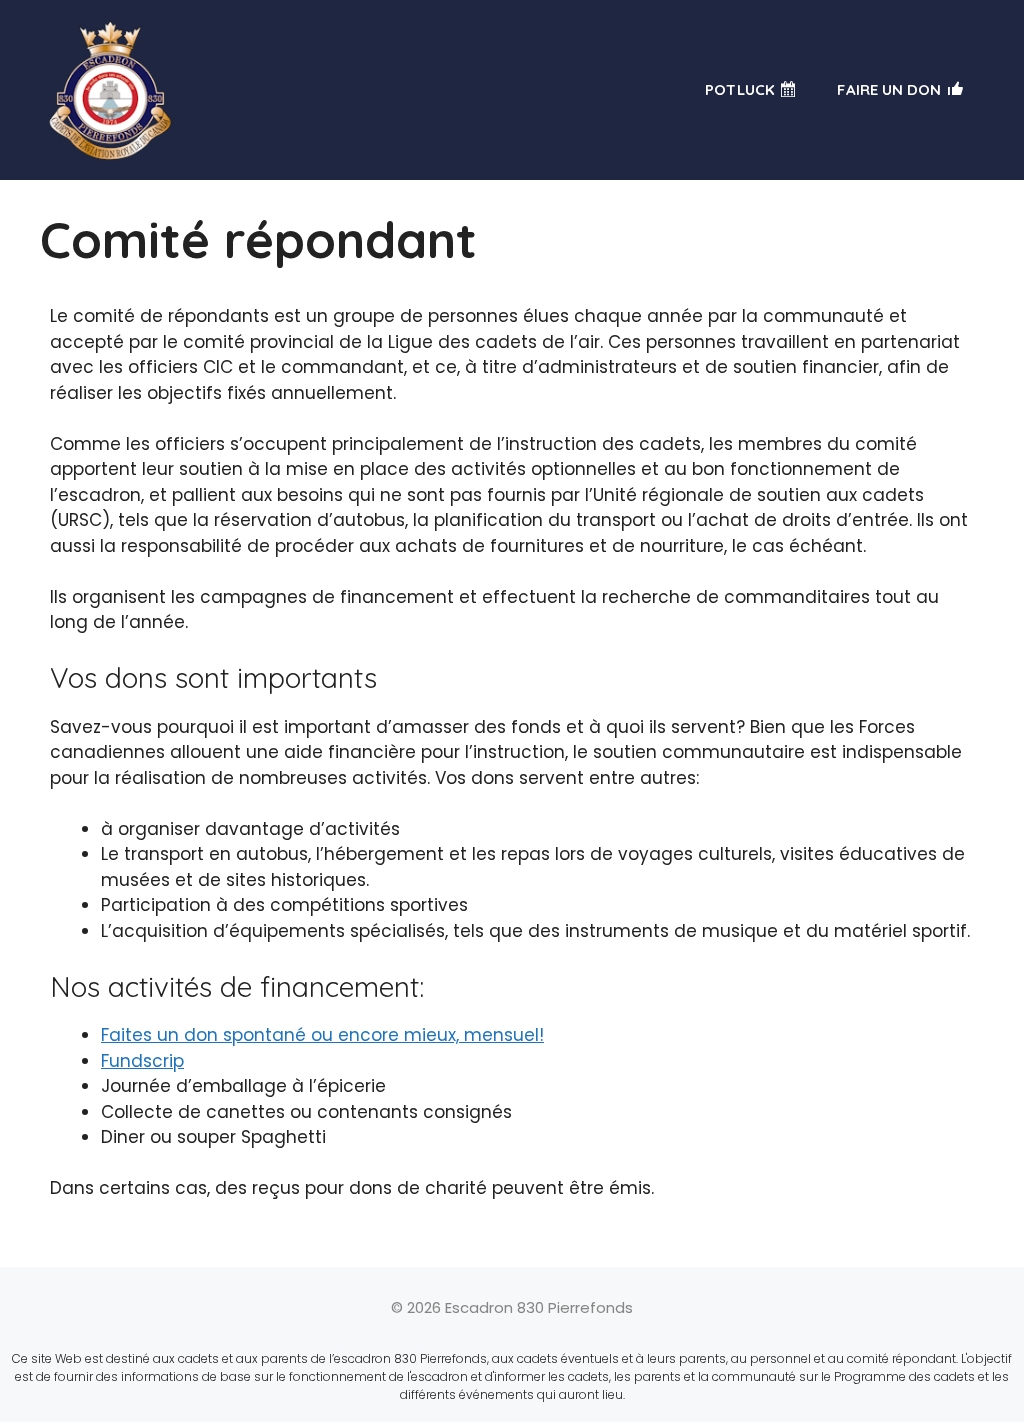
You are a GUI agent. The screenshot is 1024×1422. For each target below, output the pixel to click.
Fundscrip (142, 1061)
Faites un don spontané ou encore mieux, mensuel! (322, 1035)
